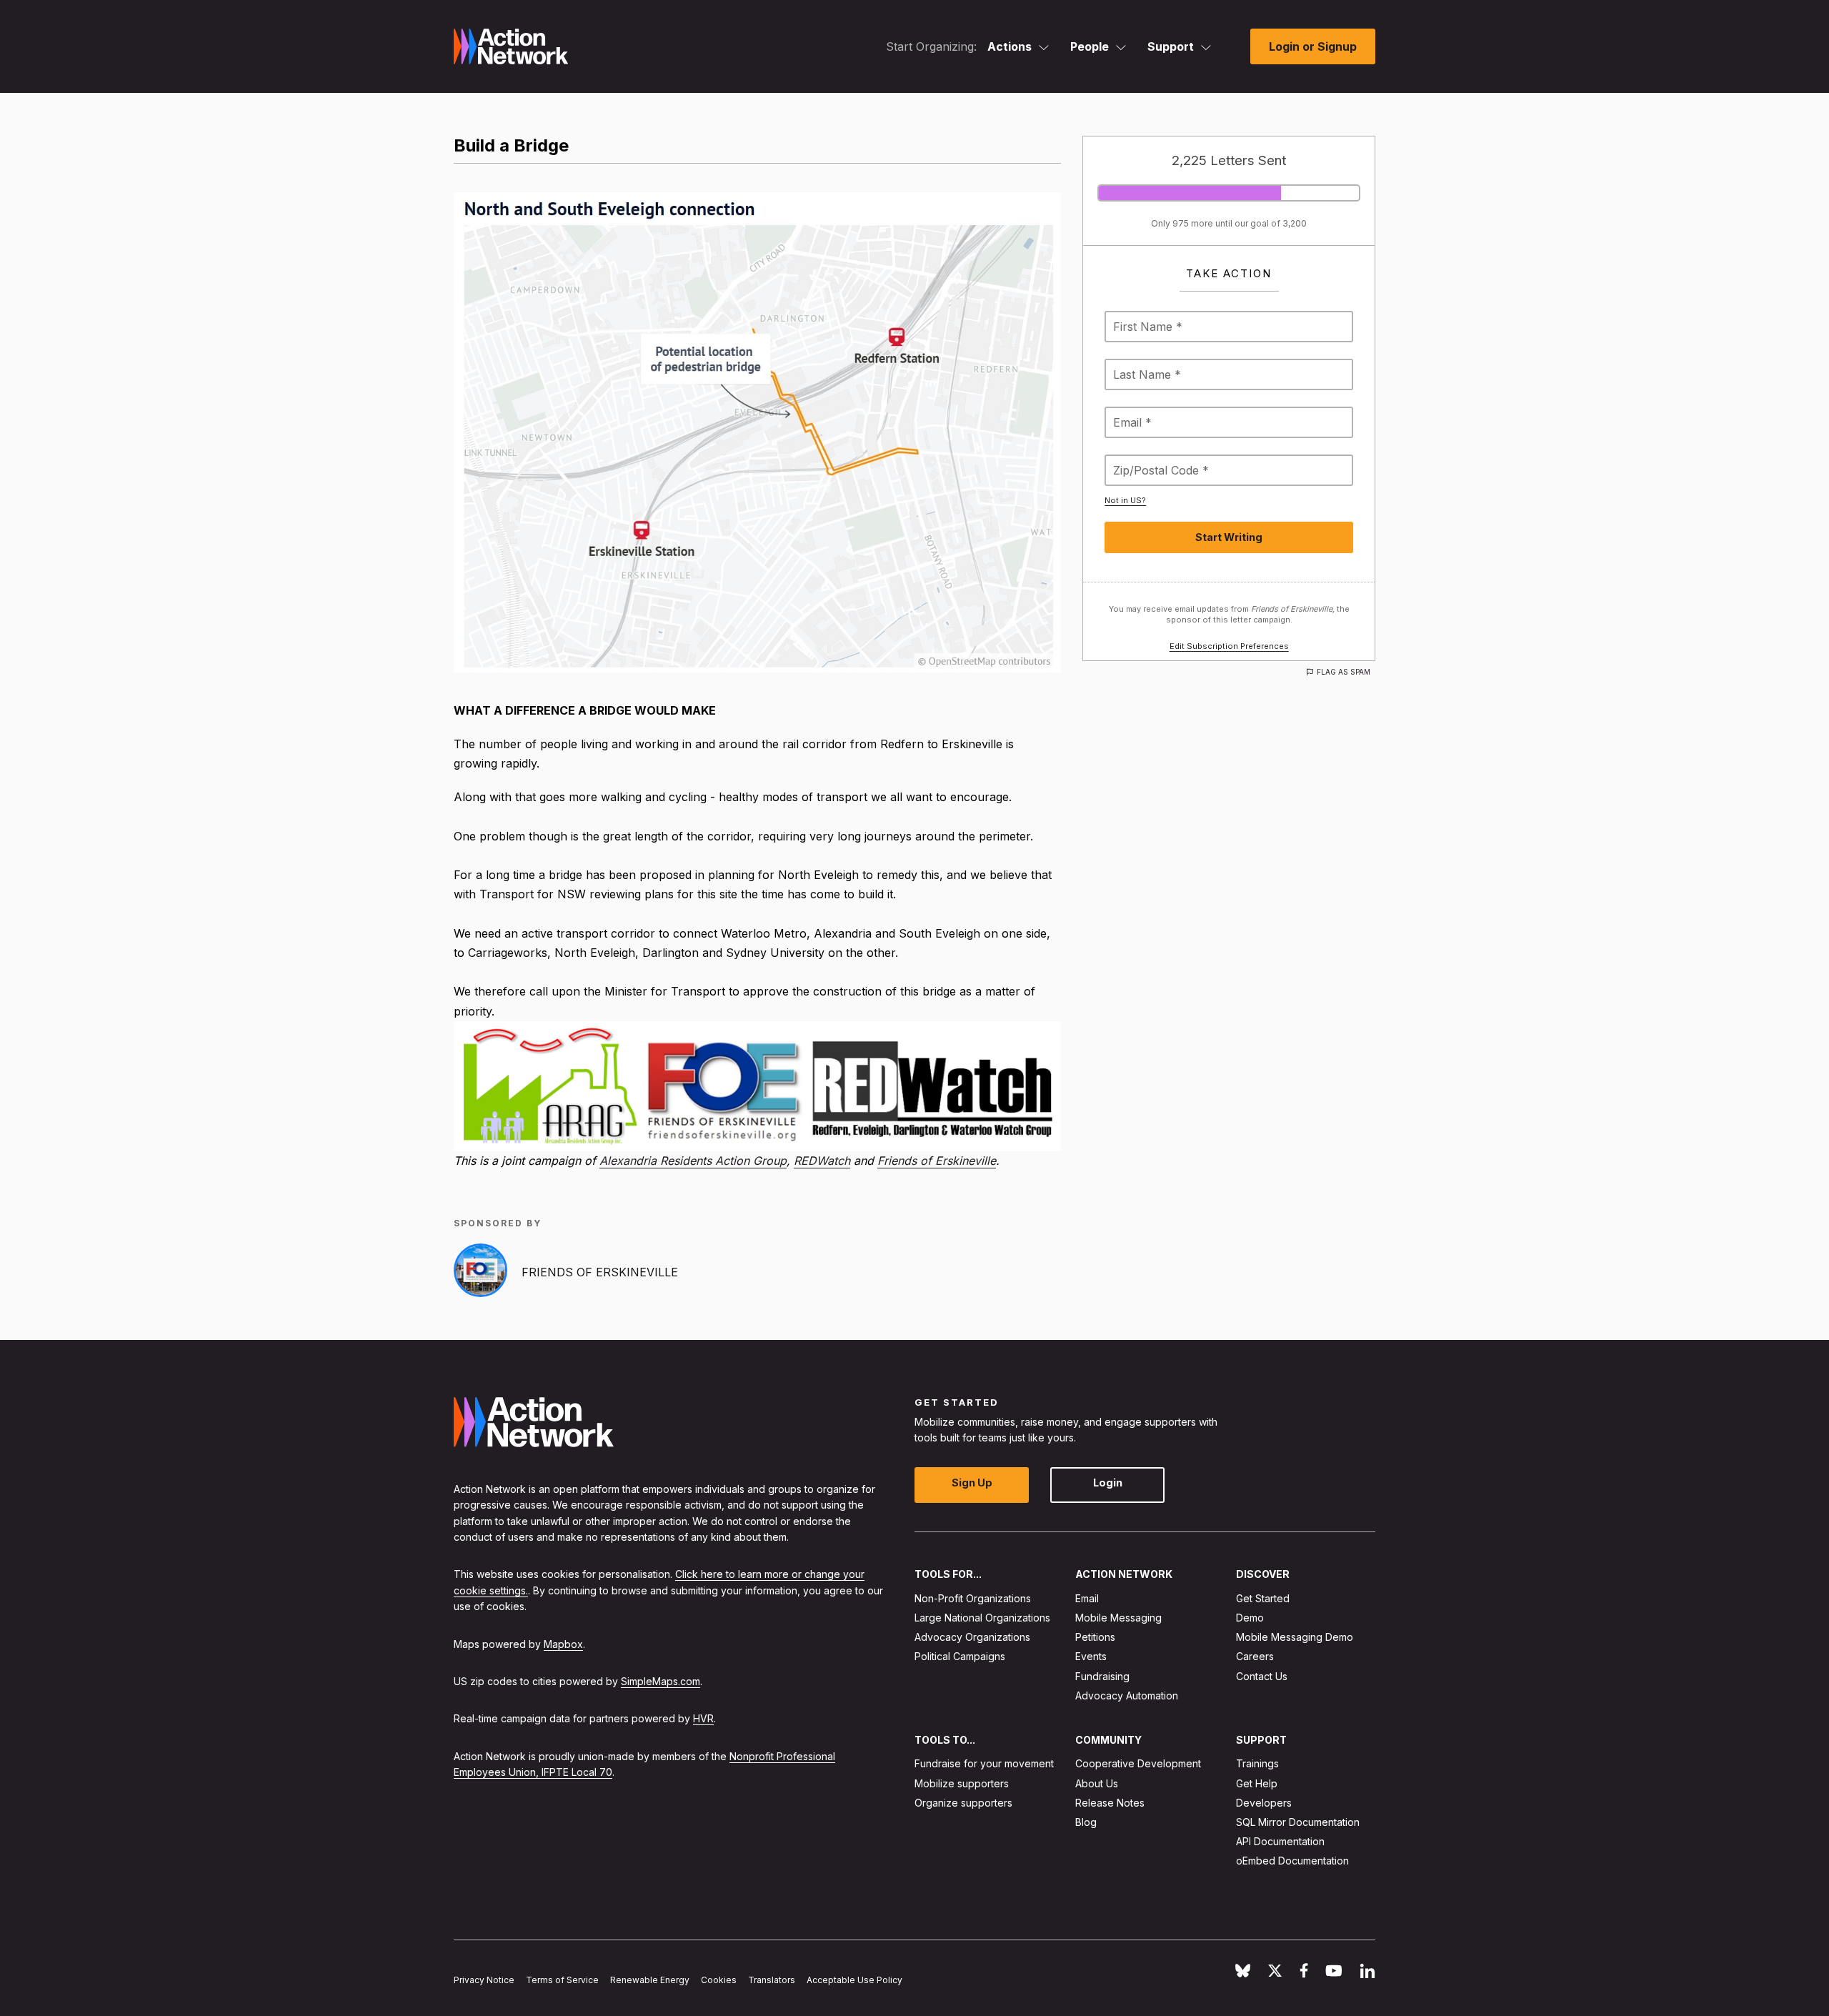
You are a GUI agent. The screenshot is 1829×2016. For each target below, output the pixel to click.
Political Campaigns (960, 1656)
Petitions (1095, 1637)
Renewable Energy (650, 1980)
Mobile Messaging (1118, 1618)
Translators (772, 1980)
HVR (703, 1718)
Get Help (1257, 1783)
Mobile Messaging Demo (1295, 1637)
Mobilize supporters (962, 1783)
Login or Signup (1313, 46)
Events (1091, 1656)
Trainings (1257, 1763)
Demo (1250, 1618)
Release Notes (1110, 1802)
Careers (1255, 1656)
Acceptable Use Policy (854, 1980)
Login (1108, 1483)
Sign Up (972, 1483)
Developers (1264, 1802)
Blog (1086, 1822)
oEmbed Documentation (1292, 1861)
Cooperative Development (1138, 1763)
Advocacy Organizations (972, 1637)
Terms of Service (562, 1980)
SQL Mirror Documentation (1298, 1822)
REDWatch (822, 1161)
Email (1087, 1598)
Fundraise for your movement (984, 1763)
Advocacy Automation (1127, 1695)
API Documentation (1280, 1841)
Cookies (719, 1980)
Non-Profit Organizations (973, 1598)
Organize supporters (963, 1802)
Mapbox (563, 1643)
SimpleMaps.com (661, 1681)
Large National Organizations (982, 1618)
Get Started (1263, 1598)
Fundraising (1102, 1675)
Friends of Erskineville (937, 1161)
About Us (1097, 1783)
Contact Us (1262, 1675)
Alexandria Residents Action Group (693, 1161)
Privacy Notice (484, 1980)
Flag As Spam (1344, 672)
